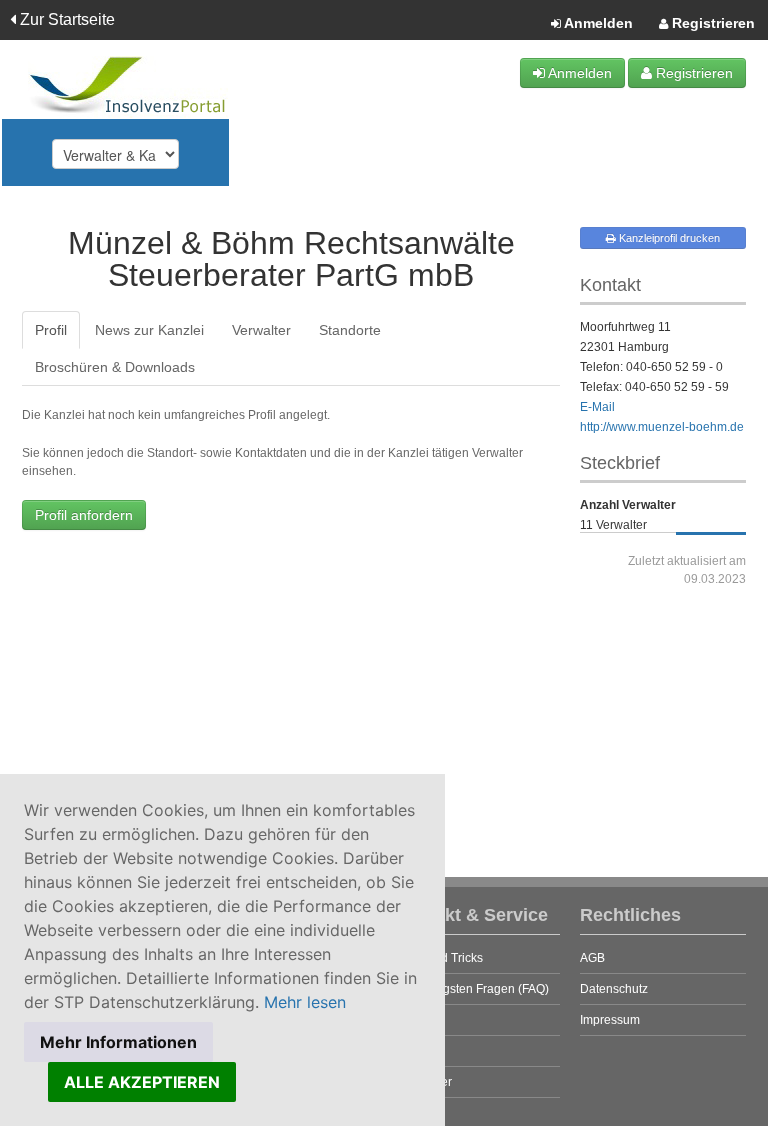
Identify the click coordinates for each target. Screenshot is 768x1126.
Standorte (350, 330)
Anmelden (597, 23)
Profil (51, 330)
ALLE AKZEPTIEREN (142, 1082)
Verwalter (261, 330)
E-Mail (597, 407)
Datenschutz (614, 989)
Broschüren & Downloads (115, 367)
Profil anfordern (84, 515)
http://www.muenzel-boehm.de (662, 427)
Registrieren (711, 23)
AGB (592, 958)
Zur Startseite (65, 19)
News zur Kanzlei (149, 330)
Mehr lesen (305, 1002)
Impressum (610, 1020)
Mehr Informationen (118, 1042)
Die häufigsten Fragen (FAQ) (471, 989)
